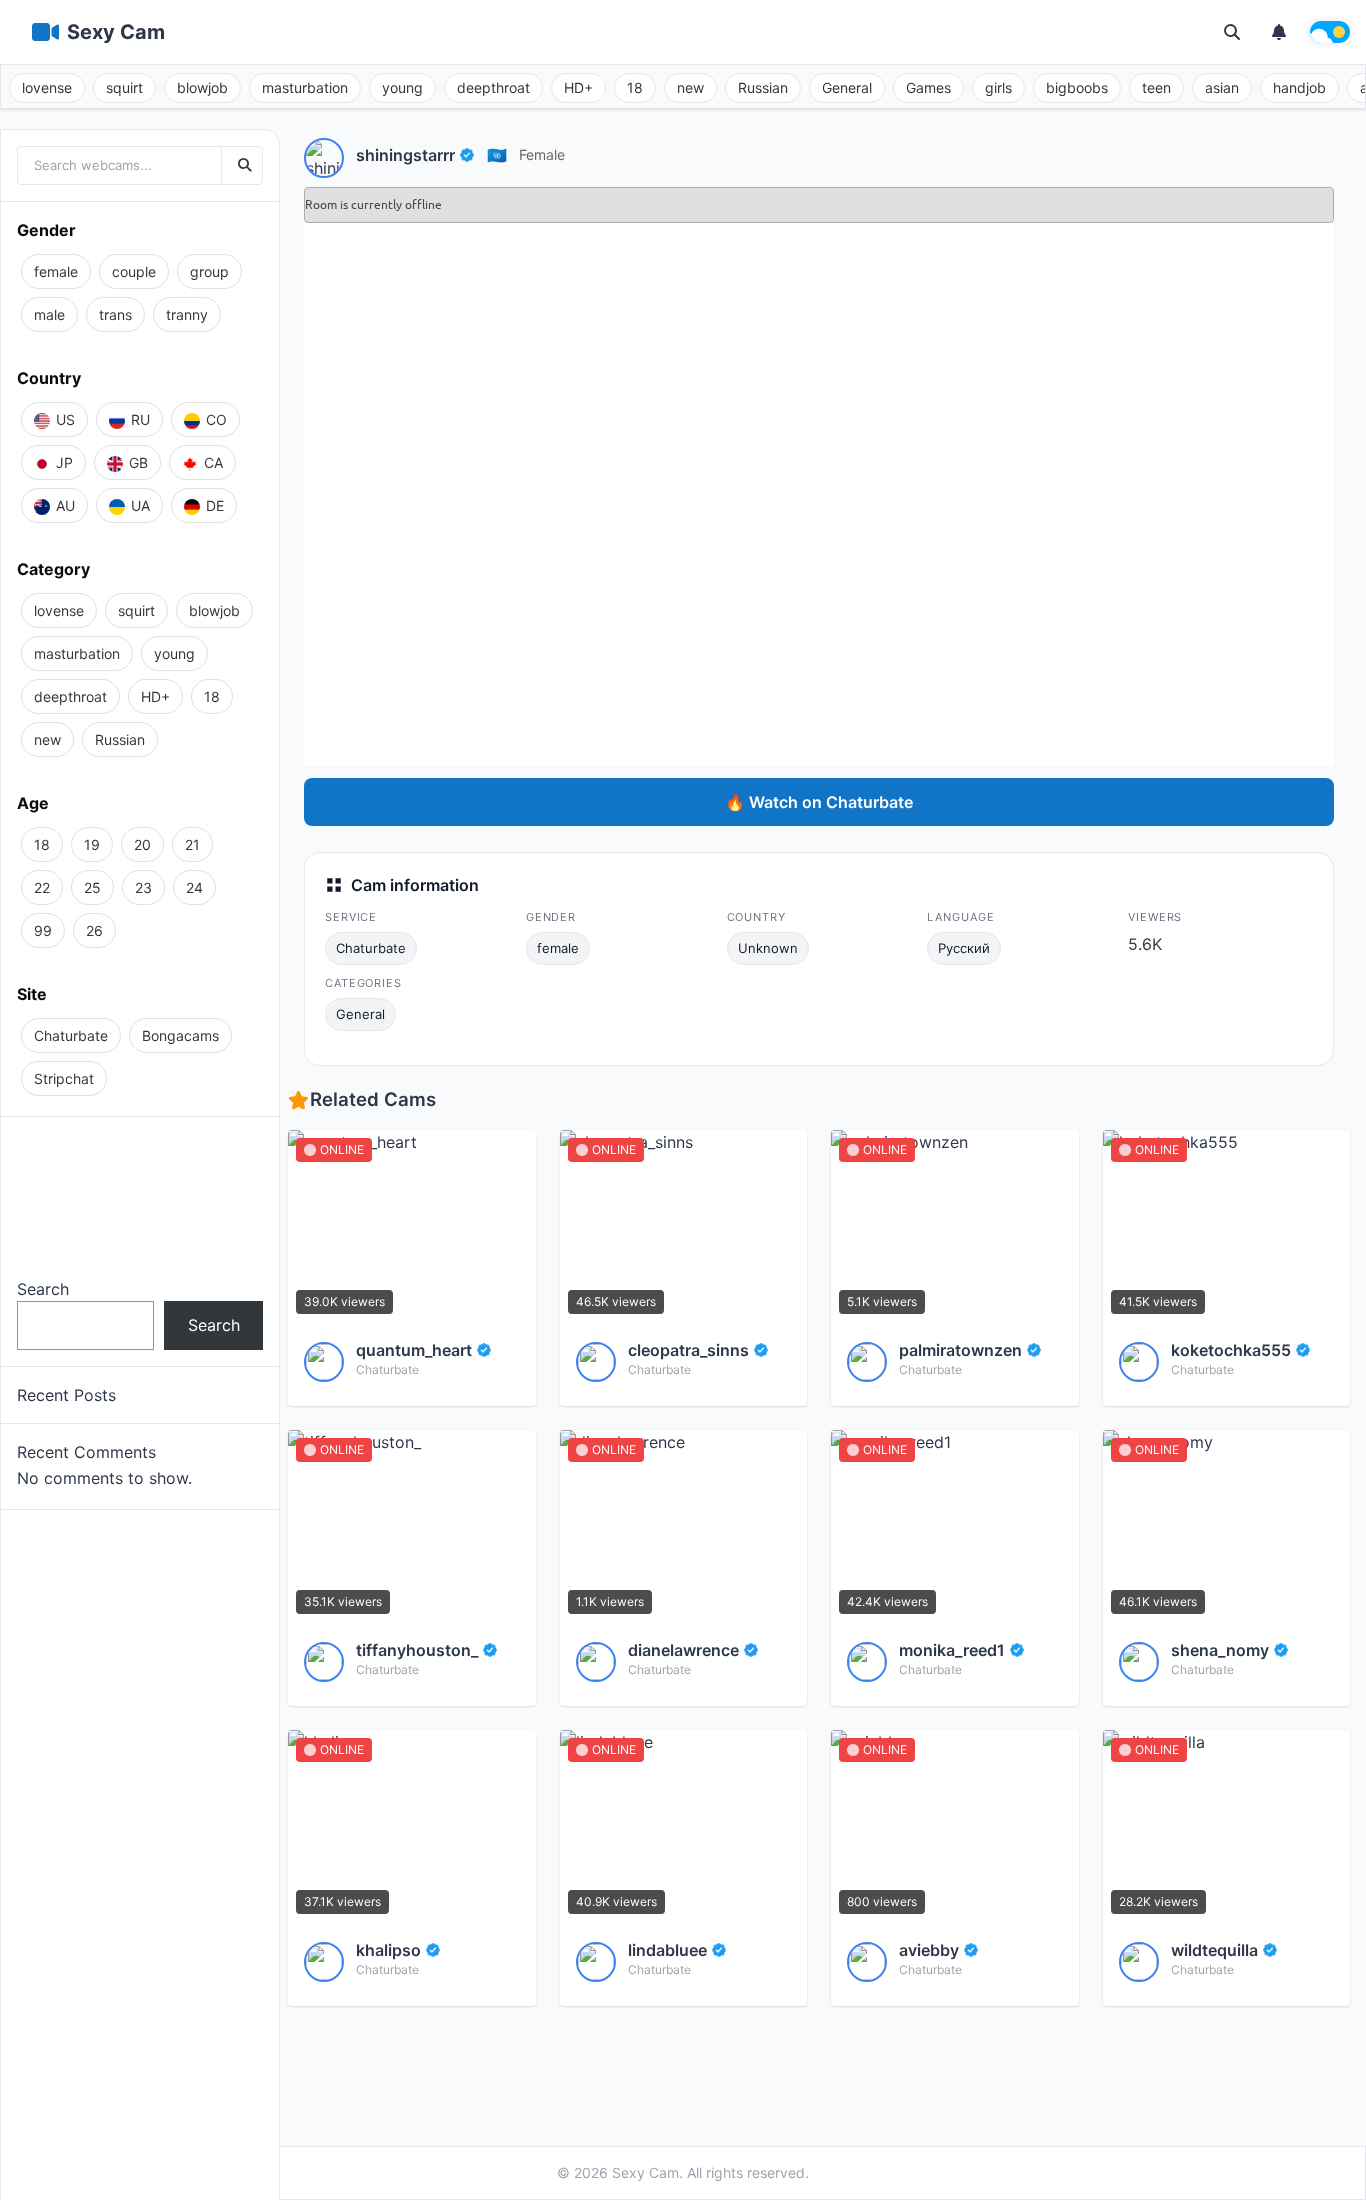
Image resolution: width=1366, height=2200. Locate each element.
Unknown (768, 948)
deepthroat (493, 87)
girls (998, 87)
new (690, 87)
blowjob (202, 87)
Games (928, 87)
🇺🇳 (497, 155)
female (542, 154)
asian (1222, 87)
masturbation (305, 87)
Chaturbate (371, 948)
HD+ (578, 87)
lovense (47, 87)
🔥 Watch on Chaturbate (819, 802)
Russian (763, 87)
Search (43, 1289)
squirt (124, 87)
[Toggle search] (1232, 32)
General (847, 87)
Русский (964, 948)
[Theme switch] (1330, 32)
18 (635, 87)
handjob (1299, 87)
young (402, 87)
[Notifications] (1279, 32)
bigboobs (1077, 87)
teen (1156, 87)
